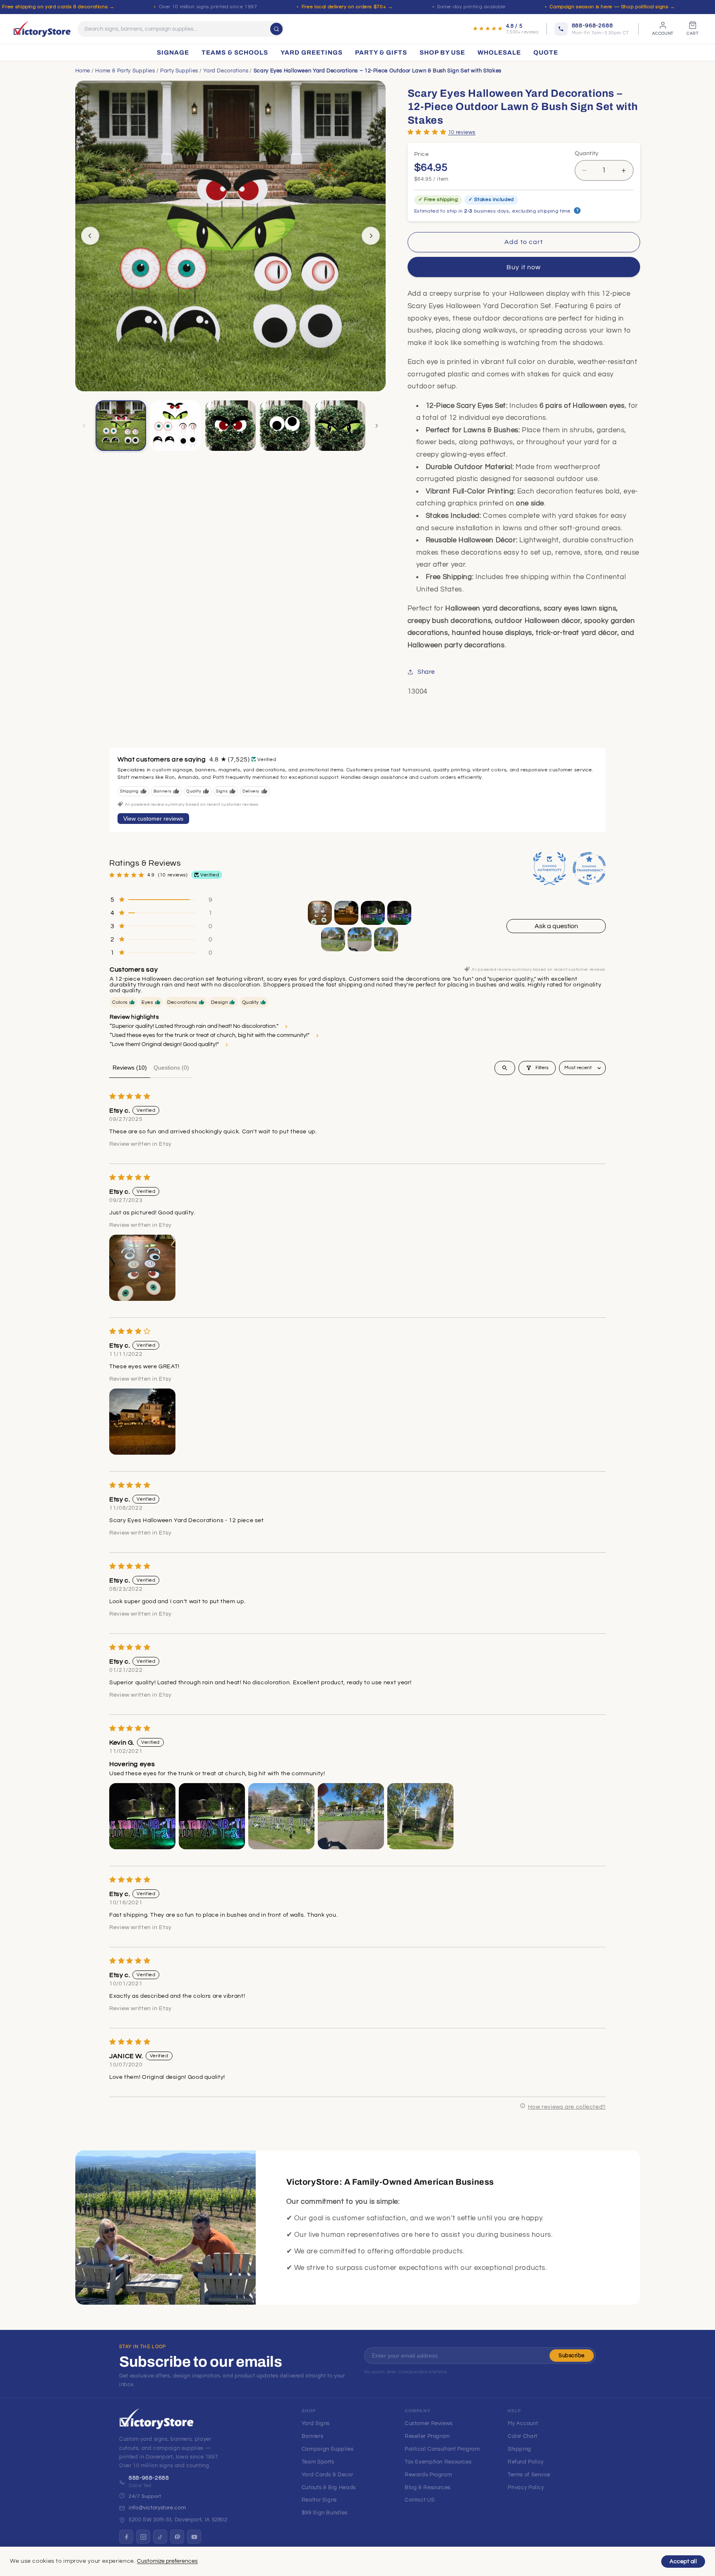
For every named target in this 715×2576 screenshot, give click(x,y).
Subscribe (572, 2356)
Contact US (420, 2500)
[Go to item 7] (386, 939)
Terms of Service (529, 2475)
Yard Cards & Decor (327, 2475)
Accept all (683, 2562)
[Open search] (505, 1068)
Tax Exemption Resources (438, 2462)
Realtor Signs (319, 2500)
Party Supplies (179, 71)
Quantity (587, 153)
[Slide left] (90, 236)
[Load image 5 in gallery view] (340, 426)
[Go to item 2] (346, 913)
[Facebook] (126, 2537)
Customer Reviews (429, 2423)
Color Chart (523, 2436)
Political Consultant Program (442, 2449)
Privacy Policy (526, 2487)
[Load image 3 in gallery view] (230, 426)
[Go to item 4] (399, 913)
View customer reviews (153, 819)
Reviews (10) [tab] (130, 1068)
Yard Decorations (226, 71)
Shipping (519, 2449)
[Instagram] (143, 2537)
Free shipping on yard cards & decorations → (58, 7)
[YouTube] (194, 2537)
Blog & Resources (428, 2487)
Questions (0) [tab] (171, 1068)
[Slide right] (371, 236)
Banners (312, 2436)
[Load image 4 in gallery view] (285, 426)
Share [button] (426, 672)
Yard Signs (316, 2423)
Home (83, 71)
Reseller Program (427, 2436)
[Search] (276, 29)
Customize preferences (167, 2561)
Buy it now (524, 267)
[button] (427, 132)
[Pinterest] (177, 2537)
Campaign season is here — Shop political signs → (612, 7)
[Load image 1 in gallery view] (121, 426)
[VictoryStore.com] (42, 29)
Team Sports (318, 2462)
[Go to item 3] (373, 913)
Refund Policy (526, 2462)
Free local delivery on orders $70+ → (347, 7)
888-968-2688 (149, 2478)
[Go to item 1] (320, 913)
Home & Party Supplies (125, 71)
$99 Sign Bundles (325, 2513)
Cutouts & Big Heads (329, 2487)
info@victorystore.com (157, 2508)
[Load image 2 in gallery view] (175, 426)
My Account (523, 2423)
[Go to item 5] (333, 939)
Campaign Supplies (328, 2449)
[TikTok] (160, 2537)
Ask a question (556, 926)
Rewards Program (428, 2475)
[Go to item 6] (360, 939)
